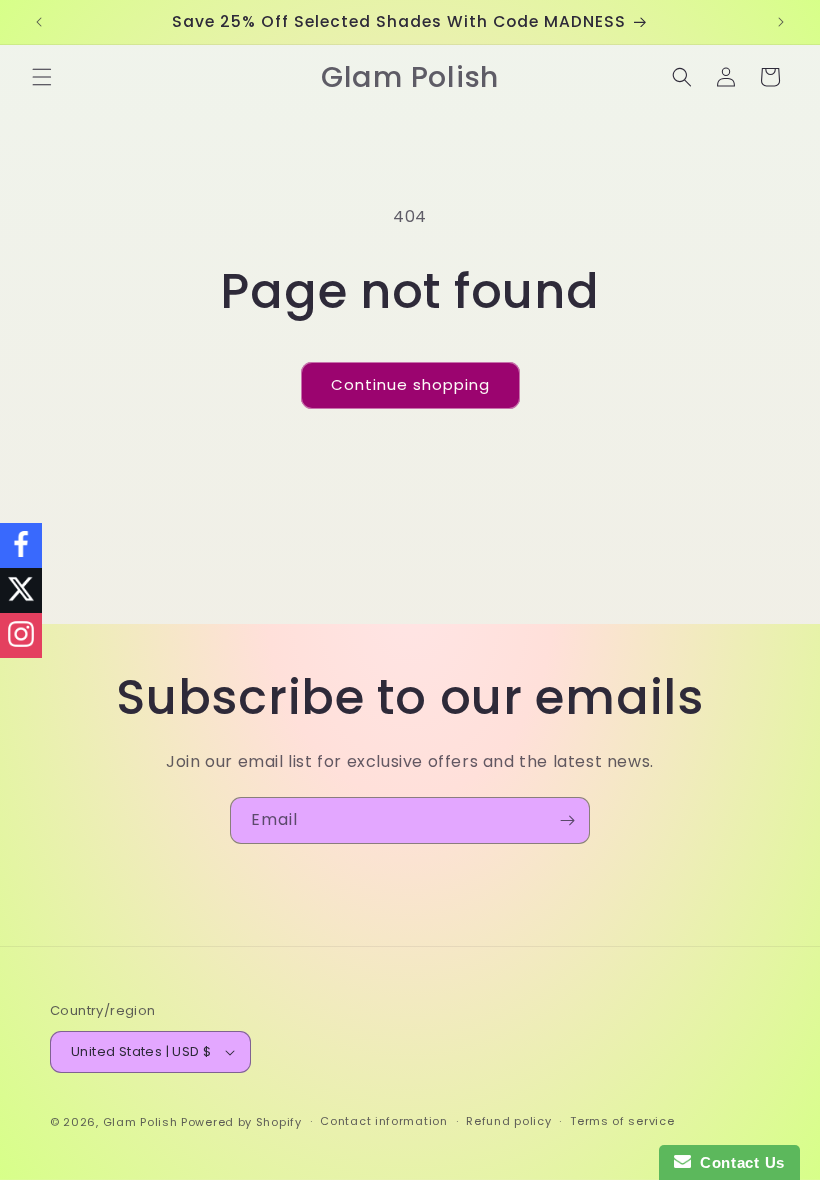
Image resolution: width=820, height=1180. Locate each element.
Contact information (383, 1121)
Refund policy (508, 1121)
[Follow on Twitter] (21, 590)
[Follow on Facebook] (21, 545)
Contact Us (738, 1162)
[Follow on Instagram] (21, 635)
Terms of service (622, 1121)
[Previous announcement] (39, 22)
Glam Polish (140, 1122)
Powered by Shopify (241, 1122)
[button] (42, 77)
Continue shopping (410, 384)
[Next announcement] (781, 22)
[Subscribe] (567, 820)
